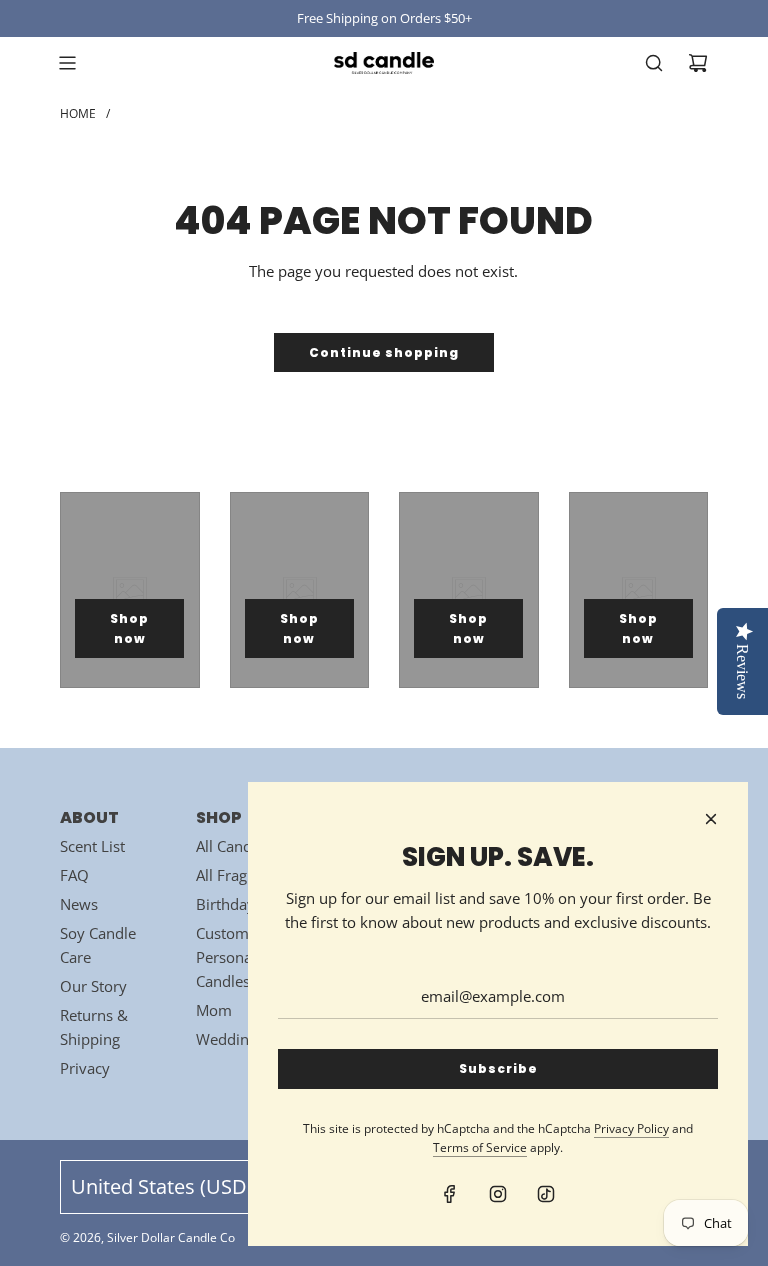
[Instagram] (498, 1194)
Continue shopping (384, 352)
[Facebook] (450, 1194)
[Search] (654, 63)
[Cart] (698, 63)
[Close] (711, 819)
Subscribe (498, 1068)
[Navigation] (67, 63)
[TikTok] (546, 1194)
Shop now (129, 628)
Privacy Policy (631, 1128)
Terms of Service (480, 1147)
